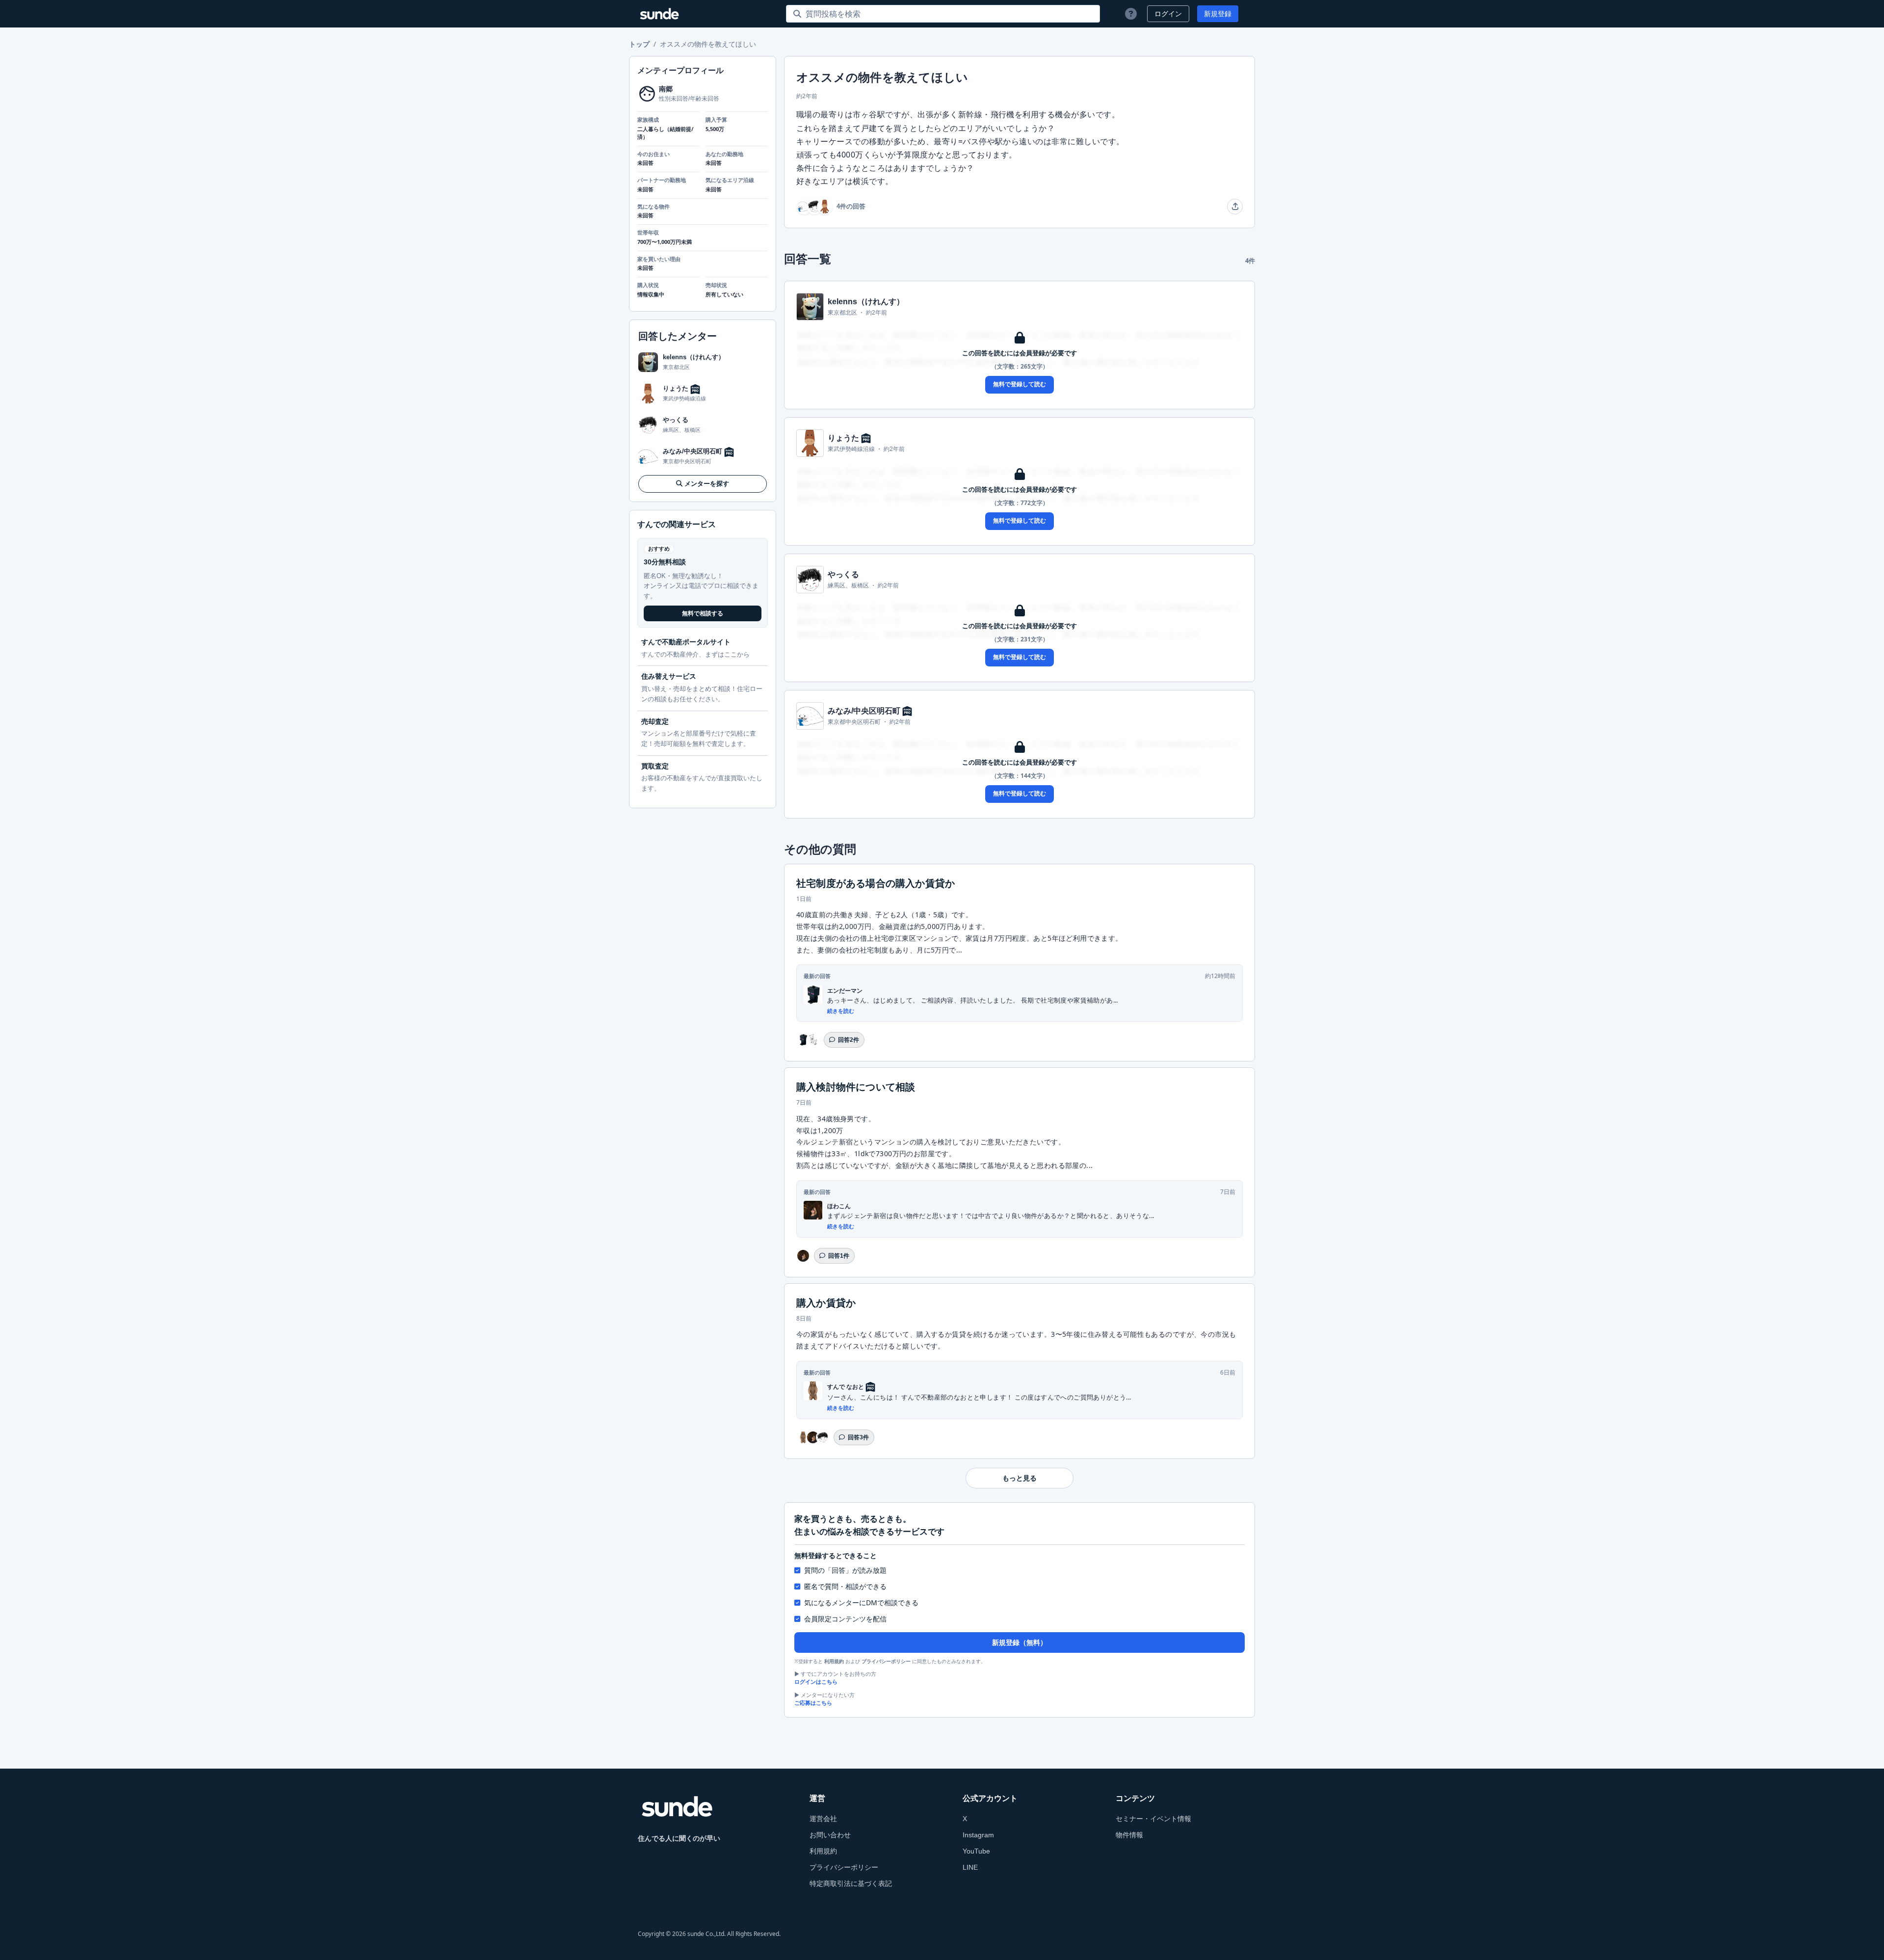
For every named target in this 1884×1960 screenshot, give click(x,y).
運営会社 (823, 1819)
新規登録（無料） (1020, 1642)
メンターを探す (707, 484)
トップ (639, 44)
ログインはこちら (816, 1682)
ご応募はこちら (813, 1703)
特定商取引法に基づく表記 (851, 1883)
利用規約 (834, 1661)
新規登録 (1218, 14)
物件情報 (1129, 1835)
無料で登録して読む (1020, 384)
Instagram (978, 1835)
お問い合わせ (830, 1835)
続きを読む (841, 1011)
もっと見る (1020, 1478)
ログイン (1168, 14)
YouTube (976, 1851)
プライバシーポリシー (886, 1661)
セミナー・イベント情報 (1153, 1819)
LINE (970, 1867)
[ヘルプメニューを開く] (1131, 14)
